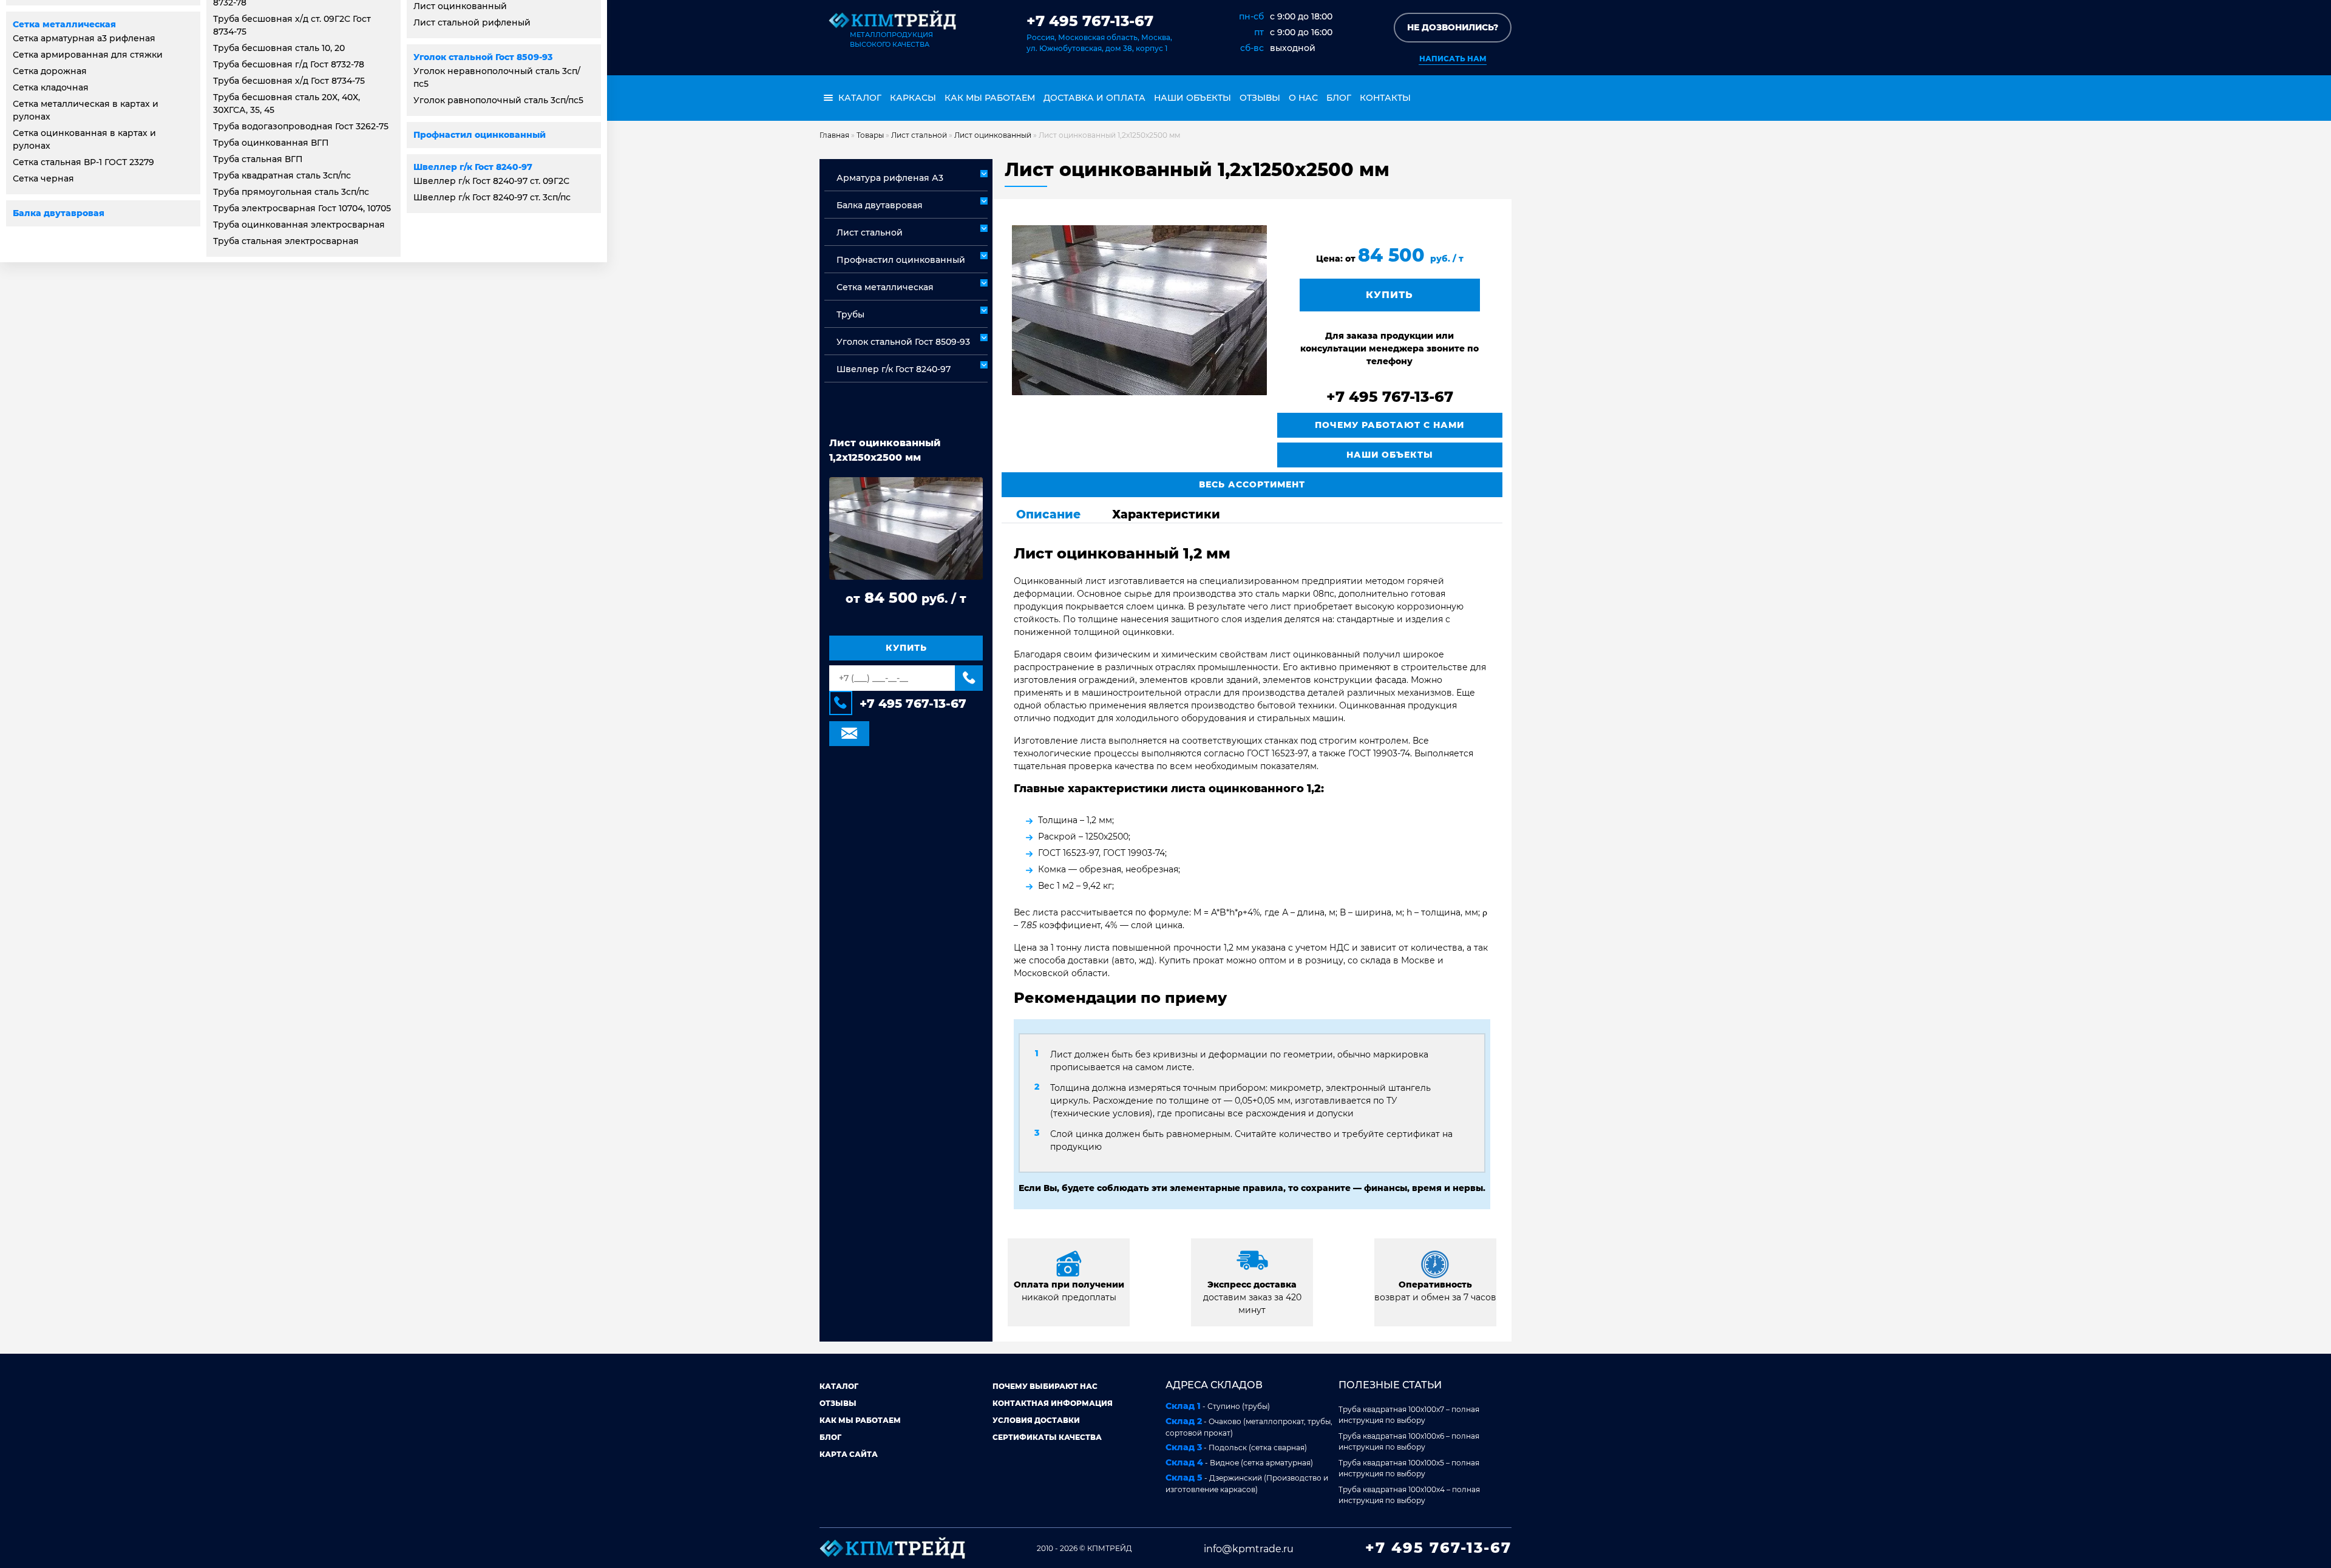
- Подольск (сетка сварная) (1236, 1447)
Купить (906, 648)
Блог (1339, 98)
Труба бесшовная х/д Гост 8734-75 (289, 81)
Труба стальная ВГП (258, 159)
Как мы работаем (990, 98)
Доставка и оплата (1094, 98)
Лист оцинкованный (993, 135)
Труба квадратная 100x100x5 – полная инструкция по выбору (1409, 1468)
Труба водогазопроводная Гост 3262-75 (301, 126)
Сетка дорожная (50, 71)
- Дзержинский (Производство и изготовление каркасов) (1247, 1483)
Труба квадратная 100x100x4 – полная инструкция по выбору (1409, 1495)
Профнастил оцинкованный (480, 135)
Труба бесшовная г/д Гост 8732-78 (289, 64)
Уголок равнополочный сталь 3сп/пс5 (498, 100)
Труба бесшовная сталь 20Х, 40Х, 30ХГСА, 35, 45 (287, 104)
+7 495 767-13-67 (1090, 21)
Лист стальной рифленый (472, 22)
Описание (1048, 514)
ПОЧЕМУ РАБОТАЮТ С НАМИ (1389, 425)
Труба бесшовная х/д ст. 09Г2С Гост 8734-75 (292, 25)
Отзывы (1260, 98)
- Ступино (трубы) (1218, 1406)
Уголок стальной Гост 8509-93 (483, 57)
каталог (859, 98)
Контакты (1385, 98)
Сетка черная (43, 178)
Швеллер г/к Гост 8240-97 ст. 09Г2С (491, 181)
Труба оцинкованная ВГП (271, 143)
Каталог (839, 1386)
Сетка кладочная (51, 87)
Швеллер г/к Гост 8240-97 (473, 167)
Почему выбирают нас (1045, 1386)
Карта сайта (849, 1454)
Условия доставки (1036, 1420)
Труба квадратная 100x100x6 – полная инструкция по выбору (1409, 1441)
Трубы (850, 314)
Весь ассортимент (1252, 484)
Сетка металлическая (64, 24)
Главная (834, 135)
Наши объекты (1193, 98)
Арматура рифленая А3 (890, 178)
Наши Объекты (1390, 455)
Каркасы (913, 98)
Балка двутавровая (59, 213)
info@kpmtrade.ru (1249, 1549)
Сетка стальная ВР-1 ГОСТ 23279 (83, 162)
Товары (870, 135)
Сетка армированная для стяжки (88, 55)
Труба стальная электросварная (286, 241)
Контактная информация (1053, 1403)
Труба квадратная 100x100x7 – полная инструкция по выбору (1409, 1415)
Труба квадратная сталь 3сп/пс (282, 175)
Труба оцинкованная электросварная (299, 225)
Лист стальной (919, 135)
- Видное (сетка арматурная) (1239, 1462)
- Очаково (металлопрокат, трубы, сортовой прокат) (1249, 1427)
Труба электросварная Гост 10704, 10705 (302, 208)
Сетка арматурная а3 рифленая (84, 38)
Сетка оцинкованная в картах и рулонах (84, 139)
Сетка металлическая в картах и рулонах (86, 110)
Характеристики (1166, 514)
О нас (1303, 98)
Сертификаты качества (1047, 1437)
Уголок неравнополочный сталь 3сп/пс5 (497, 77)
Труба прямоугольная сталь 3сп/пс (291, 192)
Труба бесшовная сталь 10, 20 (279, 48)
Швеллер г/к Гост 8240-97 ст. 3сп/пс (492, 197)
